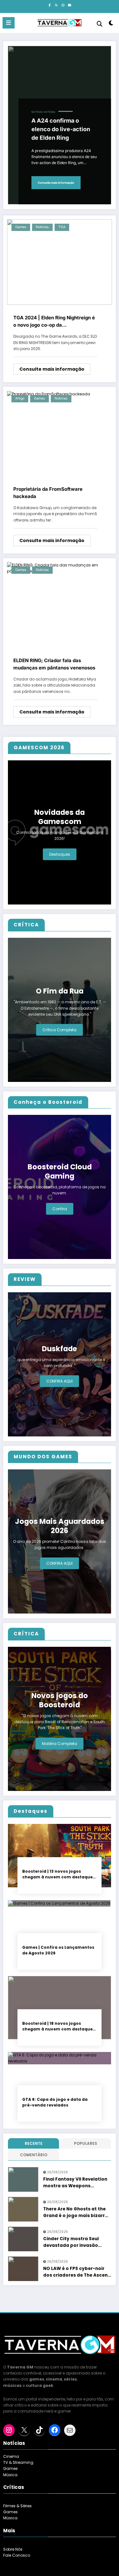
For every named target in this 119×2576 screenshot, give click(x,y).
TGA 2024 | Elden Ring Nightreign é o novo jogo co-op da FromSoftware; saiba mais (54, 322)
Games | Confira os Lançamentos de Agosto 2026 (58, 1950)
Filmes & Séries (17, 2506)
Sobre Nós (13, 2549)
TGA (62, 227)
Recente (34, 2143)
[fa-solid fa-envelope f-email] (69, 5)
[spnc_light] (111, 24)
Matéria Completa (60, 1744)
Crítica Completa (60, 1030)
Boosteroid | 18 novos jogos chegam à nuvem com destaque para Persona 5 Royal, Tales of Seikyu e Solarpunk (57, 2026)
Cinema (11, 2456)
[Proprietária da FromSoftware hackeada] (49, 394)
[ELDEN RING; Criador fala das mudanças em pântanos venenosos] (60, 568)
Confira (60, 1209)
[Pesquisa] (100, 24)
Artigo (20, 398)
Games (21, 227)
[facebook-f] (50, 5)
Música (10, 2475)
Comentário (34, 2155)
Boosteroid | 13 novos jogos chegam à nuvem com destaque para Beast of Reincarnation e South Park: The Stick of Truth (57, 1874)
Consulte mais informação (56, 183)
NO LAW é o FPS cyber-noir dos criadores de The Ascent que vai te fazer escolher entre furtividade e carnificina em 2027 (76, 2272)
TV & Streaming (18, 2462)
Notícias (37, 112)
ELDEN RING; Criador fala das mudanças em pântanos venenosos (54, 664)
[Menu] (9, 23)
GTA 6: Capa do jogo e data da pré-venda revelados (55, 2102)
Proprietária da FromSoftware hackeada (48, 493)
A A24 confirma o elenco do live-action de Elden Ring (61, 129)
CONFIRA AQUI (60, 1381)
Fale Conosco (17, 2555)
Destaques (60, 854)
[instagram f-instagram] (63, 5)
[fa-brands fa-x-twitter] (56, 5)
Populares (86, 2143)
